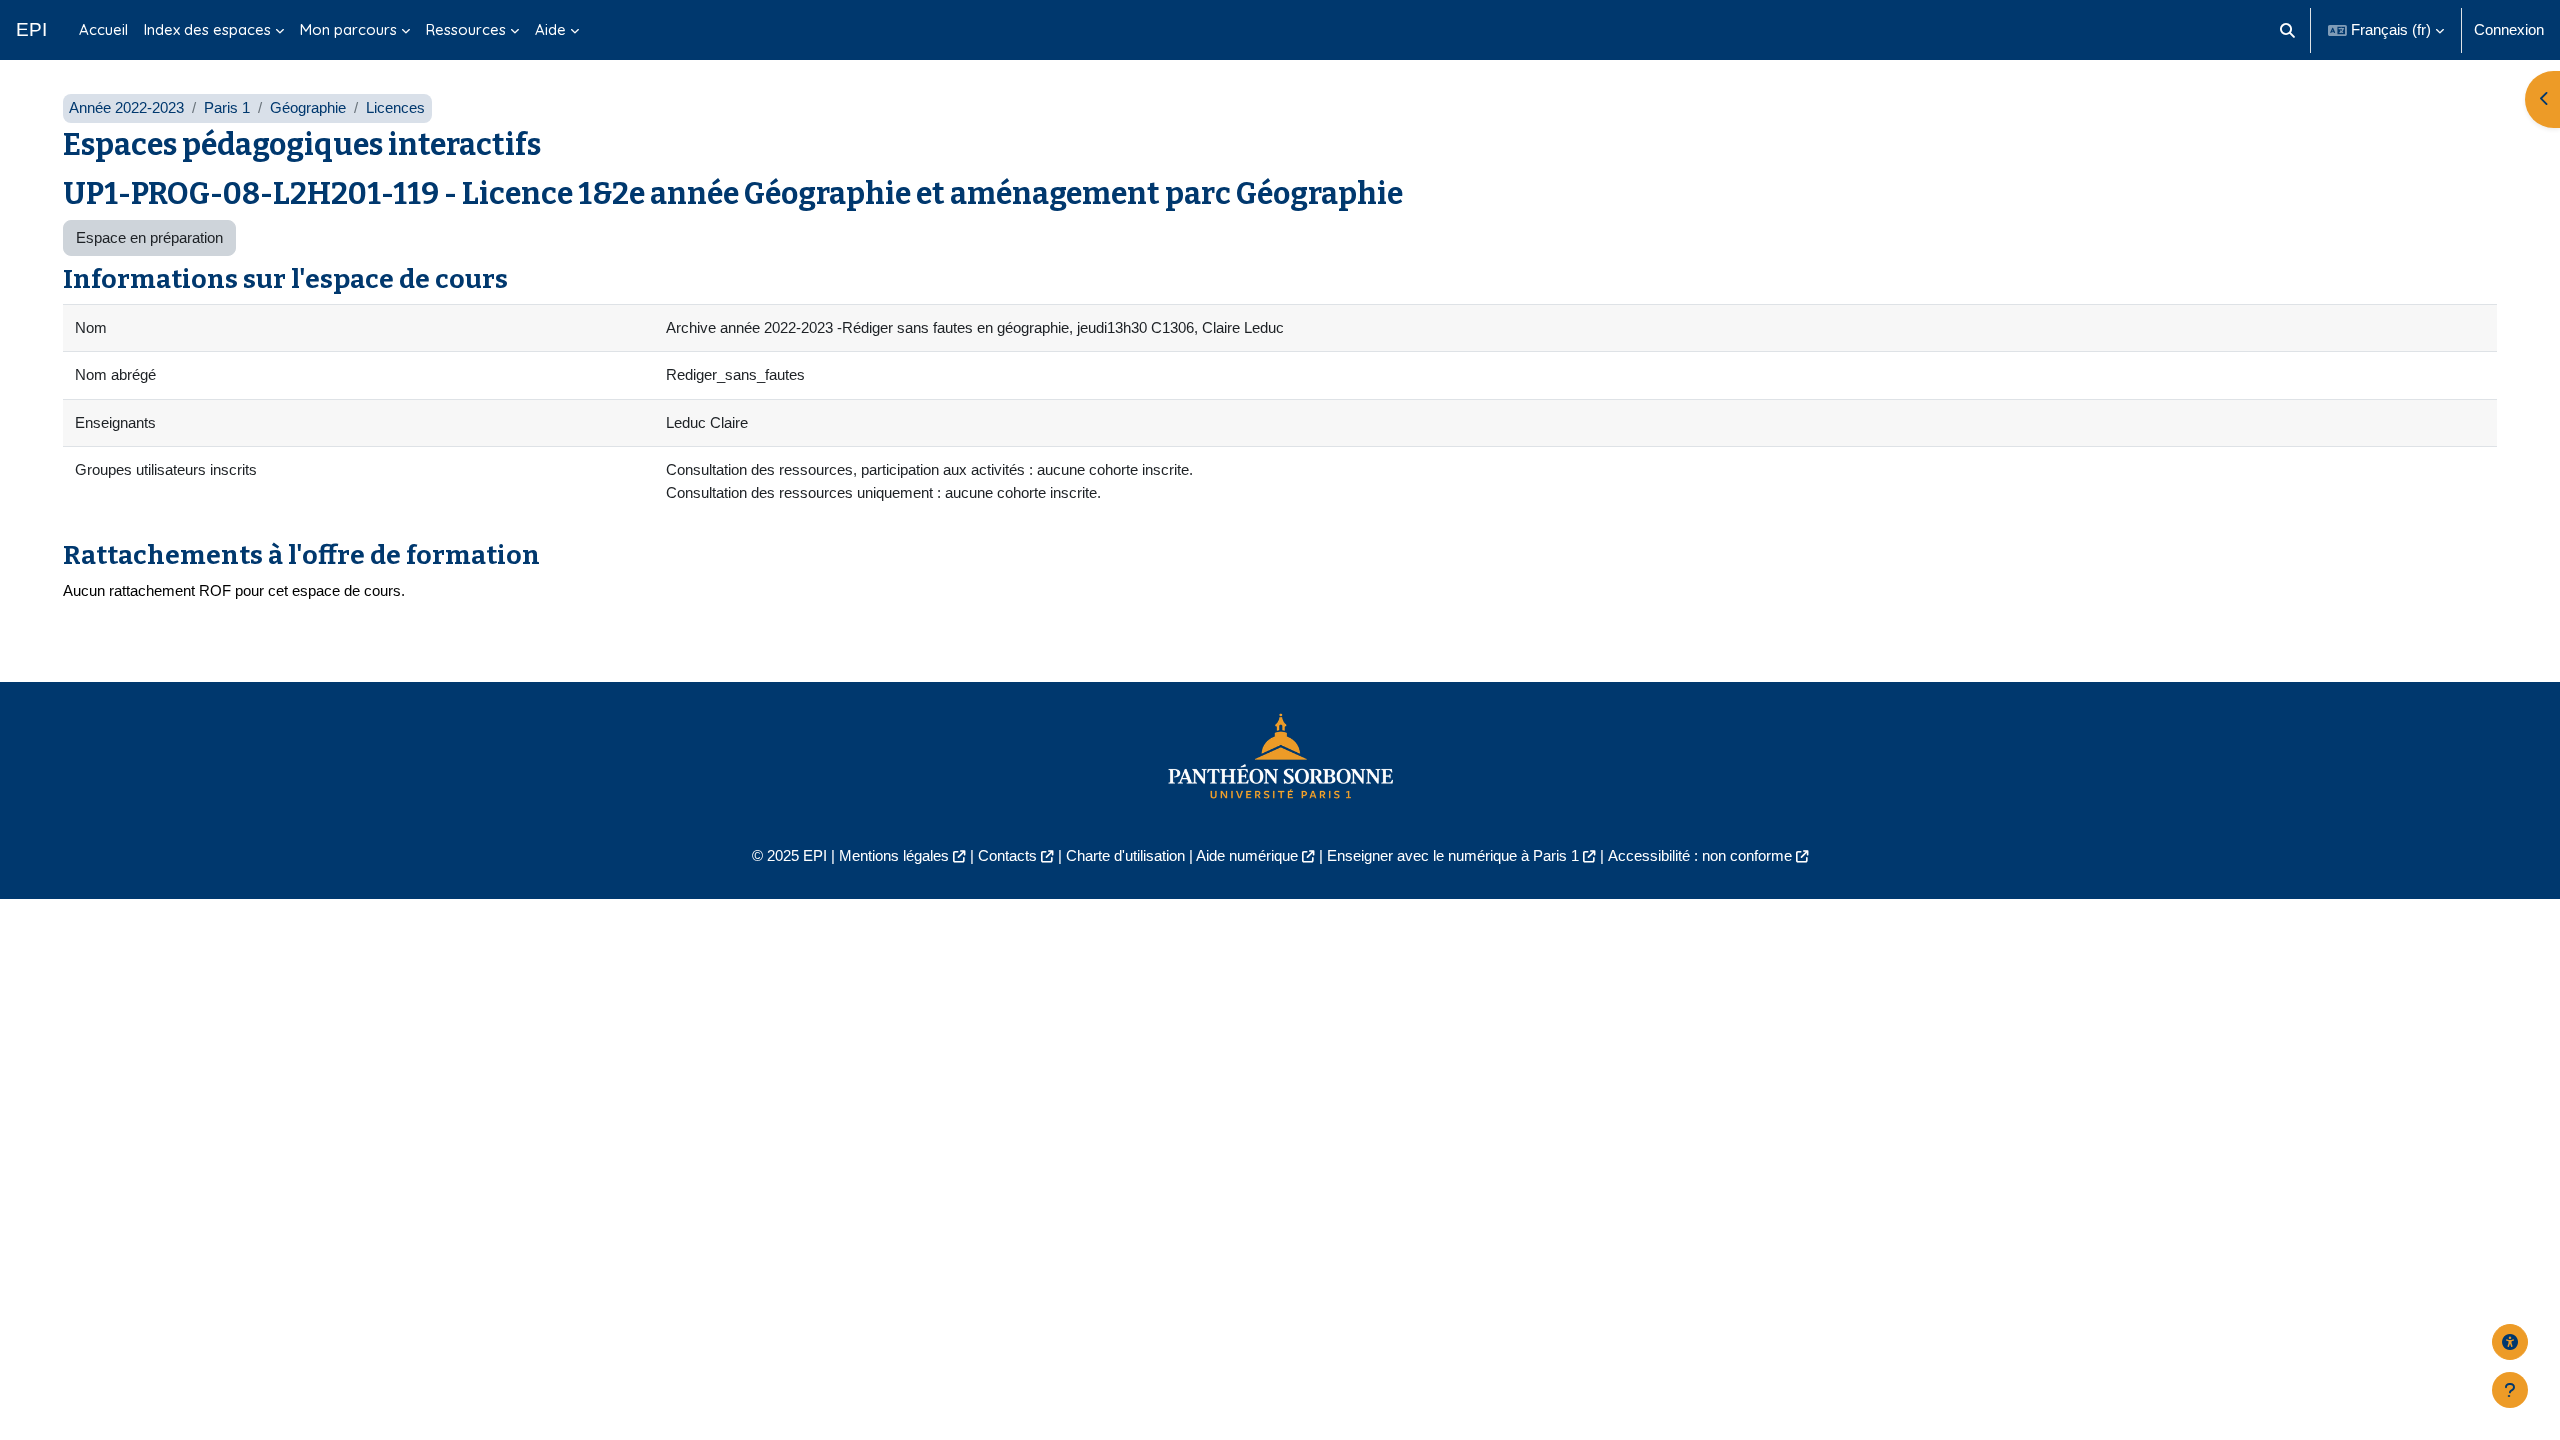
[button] (2288, 30)
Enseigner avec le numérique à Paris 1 (1453, 855)
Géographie (308, 107)
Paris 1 (227, 107)
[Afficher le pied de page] (2510, 1390)
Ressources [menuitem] (466, 29)
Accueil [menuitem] (103, 29)
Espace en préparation (149, 237)
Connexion (2509, 29)
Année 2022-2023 (126, 107)
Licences (395, 107)
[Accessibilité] (2510, 1342)
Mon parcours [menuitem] (348, 29)
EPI (31, 29)
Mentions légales (894, 855)
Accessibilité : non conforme (1700, 855)
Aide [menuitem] (550, 29)
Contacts (1007, 855)
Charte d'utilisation (1125, 855)
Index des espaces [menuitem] (207, 29)
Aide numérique (1247, 855)
